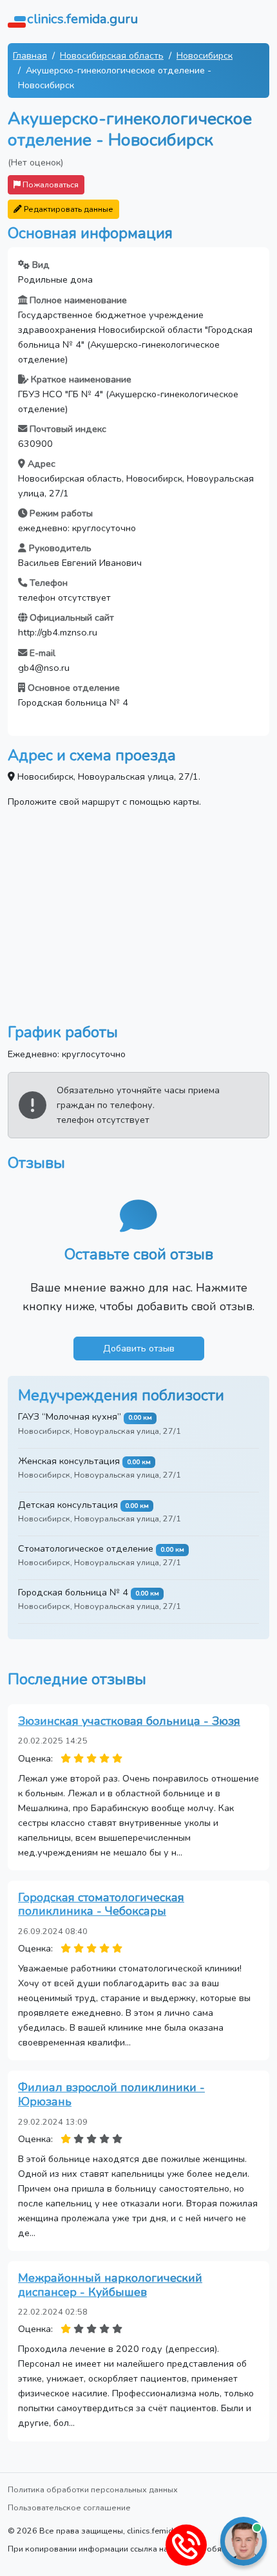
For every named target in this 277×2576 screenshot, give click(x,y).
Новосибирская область (112, 55)
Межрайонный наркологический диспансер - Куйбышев (110, 2285)
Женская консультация (69, 1461)
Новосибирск (205, 55)
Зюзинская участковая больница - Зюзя (129, 1721)
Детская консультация (68, 1505)
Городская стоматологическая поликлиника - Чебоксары (101, 1904)
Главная (30, 55)
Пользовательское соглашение (69, 2507)
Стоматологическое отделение (86, 1548)
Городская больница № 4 (73, 1592)
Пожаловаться (50, 184)
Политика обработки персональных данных (93, 2489)
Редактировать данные (68, 209)
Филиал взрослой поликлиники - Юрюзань (111, 2094)
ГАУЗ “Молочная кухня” (70, 1416)
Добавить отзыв (139, 1348)
